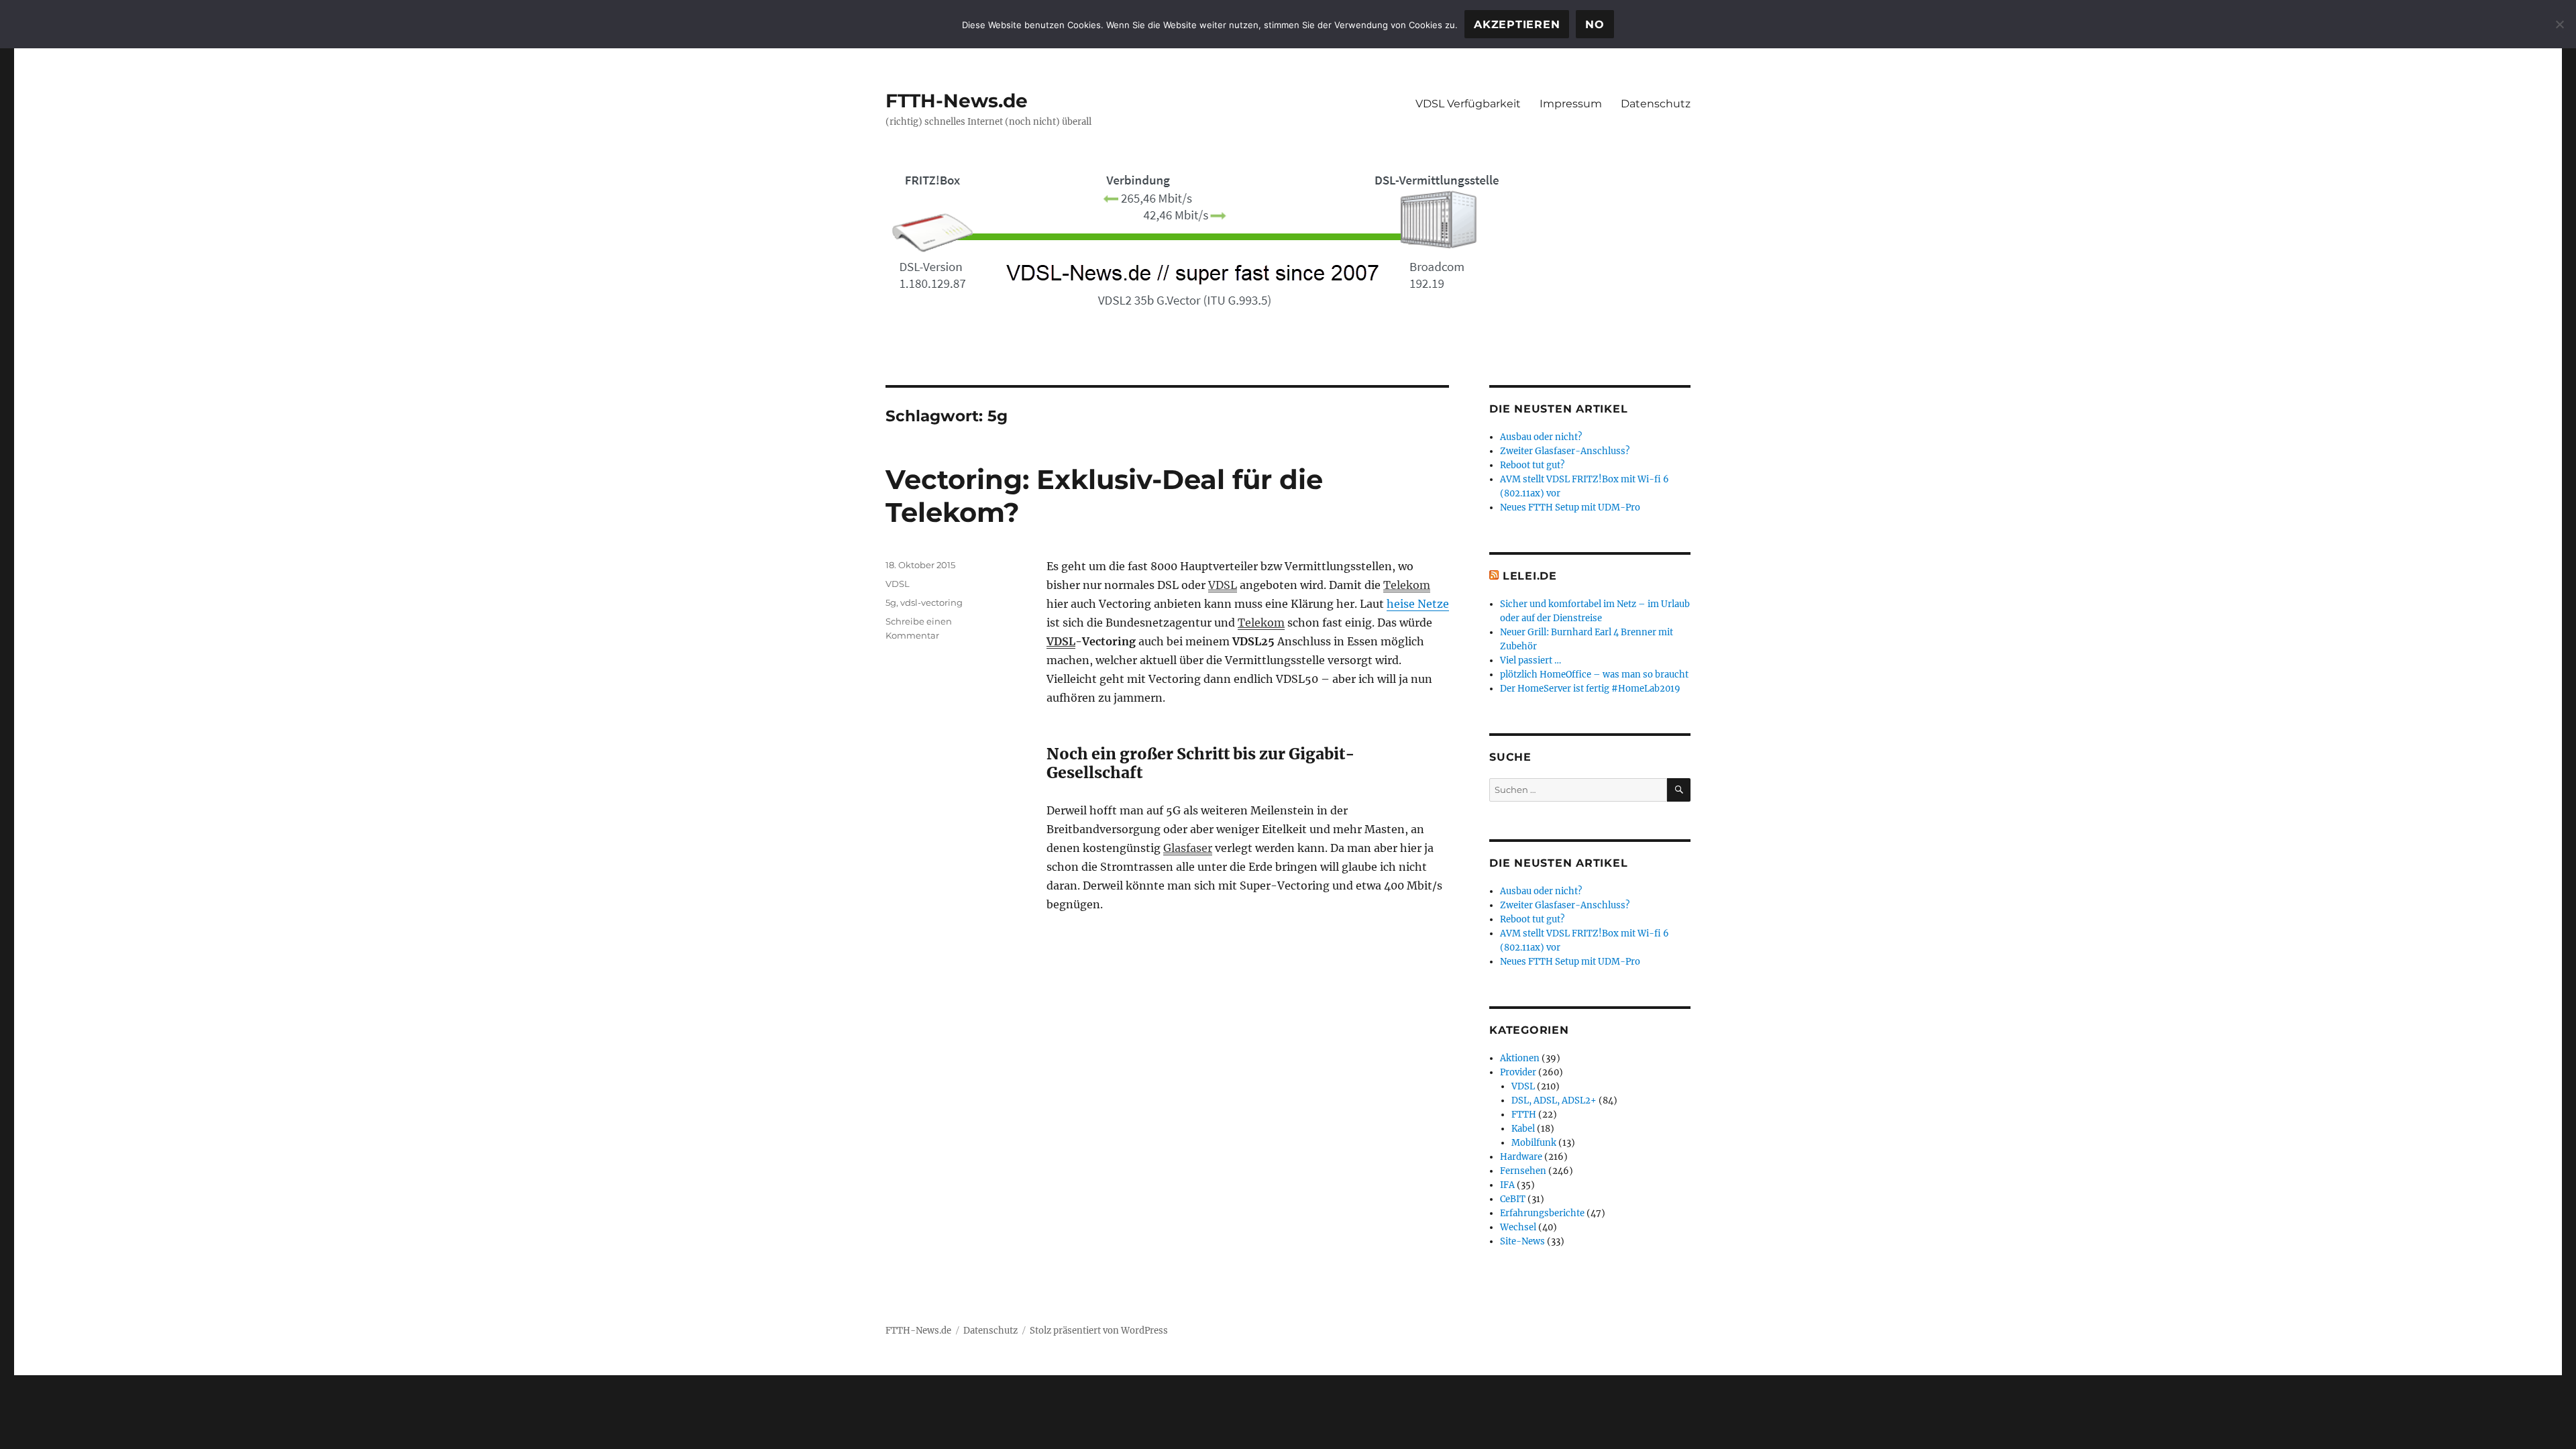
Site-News (1522, 1241)
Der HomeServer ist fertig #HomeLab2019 (1590, 689)
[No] (2559, 24)
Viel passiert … (1531, 660)
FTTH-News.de (957, 101)
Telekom (1407, 585)
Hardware (1521, 1157)
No (1595, 24)
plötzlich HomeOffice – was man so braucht (1594, 675)
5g (891, 602)
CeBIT (1513, 1199)
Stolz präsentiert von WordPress (1099, 1331)
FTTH (1524, 1115)
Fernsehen (1523, 1171)
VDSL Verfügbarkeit (1468, 104)
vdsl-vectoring (931, 602)
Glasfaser (1188, 848)
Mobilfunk (1534, 1143)
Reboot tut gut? (1532, 465)
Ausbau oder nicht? (1541, 437)
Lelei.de (1530, 576)
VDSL (1223, 585)
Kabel (1523, 1129)
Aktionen (1520, 1058)
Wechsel (1518, 1227)
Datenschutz (1656, 104)
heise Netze (1418, 604)
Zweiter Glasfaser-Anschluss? (1565, 451)
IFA (1507, 1185)
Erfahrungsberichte (1542, 1213)
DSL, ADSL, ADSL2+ (1554, 1101)
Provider (1518, 1072)
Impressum (1571, 104)
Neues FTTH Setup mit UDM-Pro (1570, 507)
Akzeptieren (1517, 24)
